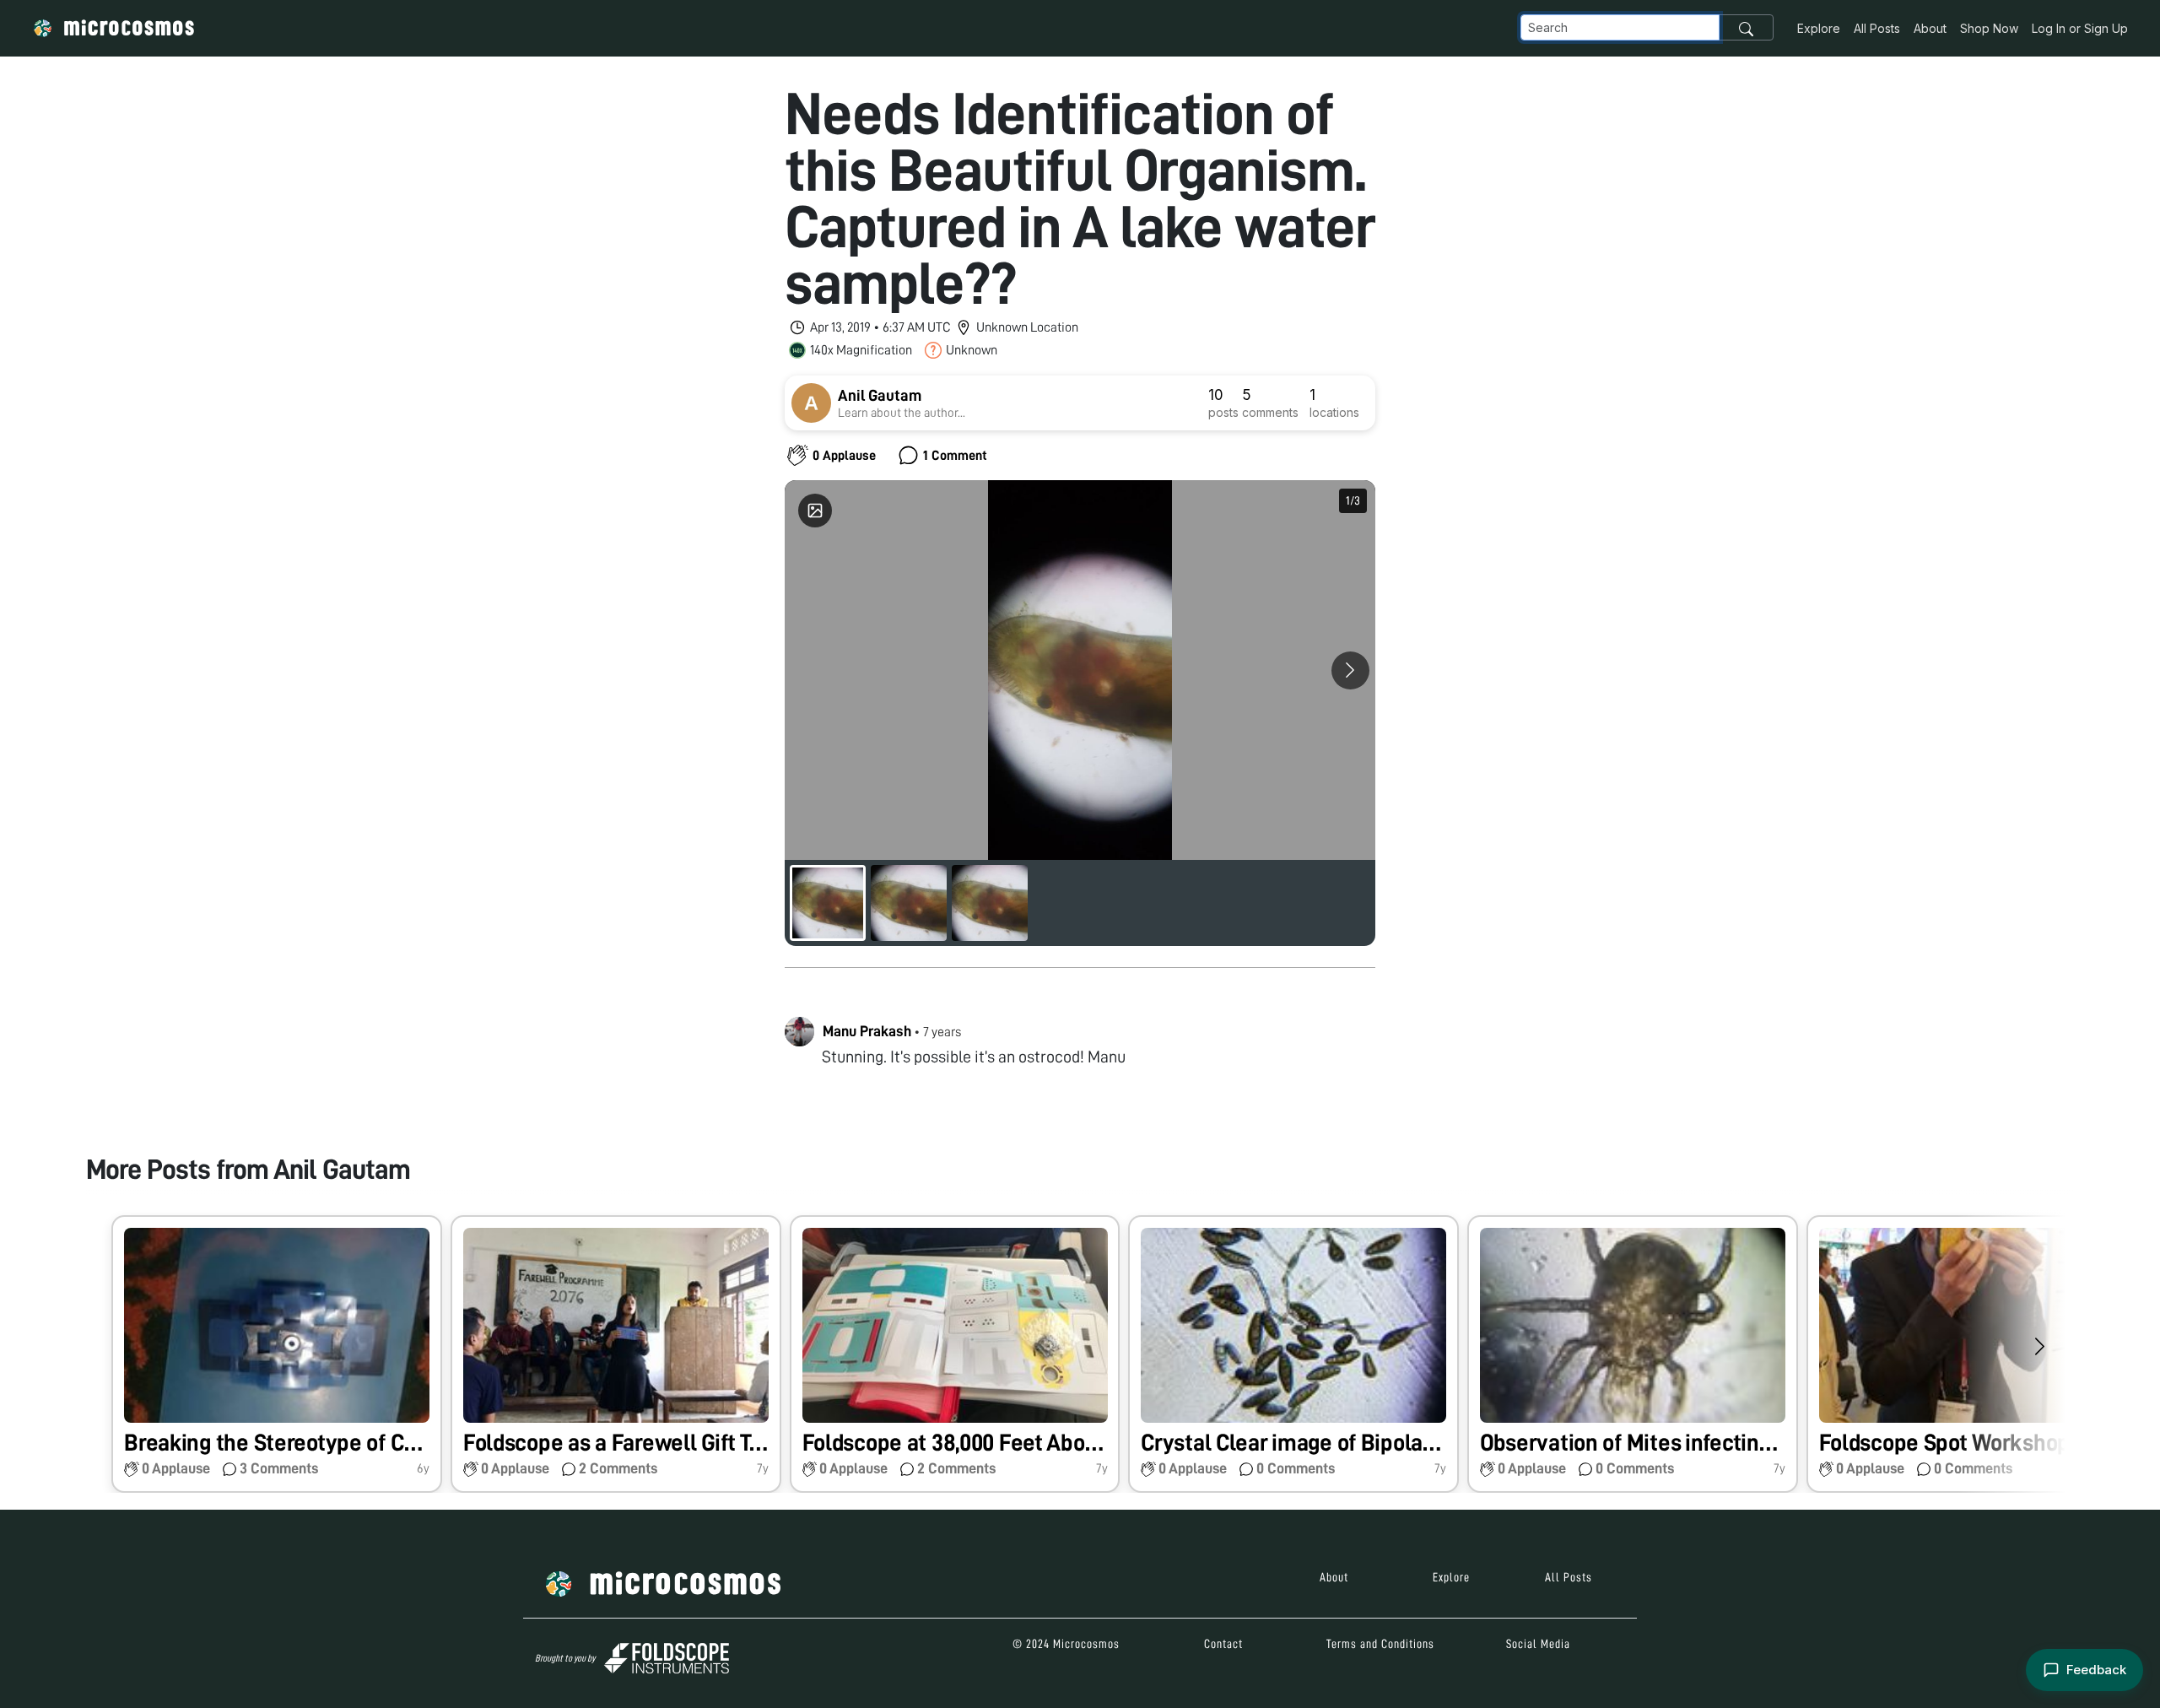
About (1930, 28)
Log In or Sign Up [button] (2080, 28)
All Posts (1877, 28)
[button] (277, 1354)
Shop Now (1989, 28)
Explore (1819, 28)
